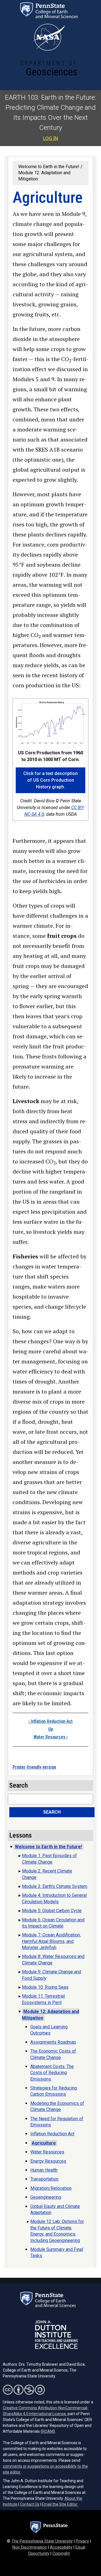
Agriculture (44, 2143)
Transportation (44, 2179)
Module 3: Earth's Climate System (55, 1886)
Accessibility (61, 2547)
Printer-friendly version (34, 1767)
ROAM (48, 2431)
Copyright (61, 2554)
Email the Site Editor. (60, 2504)
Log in (50, 138)
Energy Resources (48, 2161)
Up (51, 1729)
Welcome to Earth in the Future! (49, 167)
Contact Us (30, 2504)
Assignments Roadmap (53, 2042)
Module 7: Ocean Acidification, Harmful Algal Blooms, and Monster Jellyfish (51, 1941)
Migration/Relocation (51, 2188)
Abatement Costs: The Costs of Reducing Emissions (52, 2073)
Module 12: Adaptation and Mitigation (50, 2015)
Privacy (82, 2541)
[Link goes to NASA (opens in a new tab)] (49, 37)
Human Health (44, 2170)
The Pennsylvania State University (42, 2541)
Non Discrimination (30, 2547)
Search (52, 1812)
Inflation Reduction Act (50, 1721)
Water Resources (50, 1737)
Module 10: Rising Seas (45, 1987)
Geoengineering (46, 2197)
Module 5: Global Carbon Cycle (52, 1911)
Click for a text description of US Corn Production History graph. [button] (50, 780)
